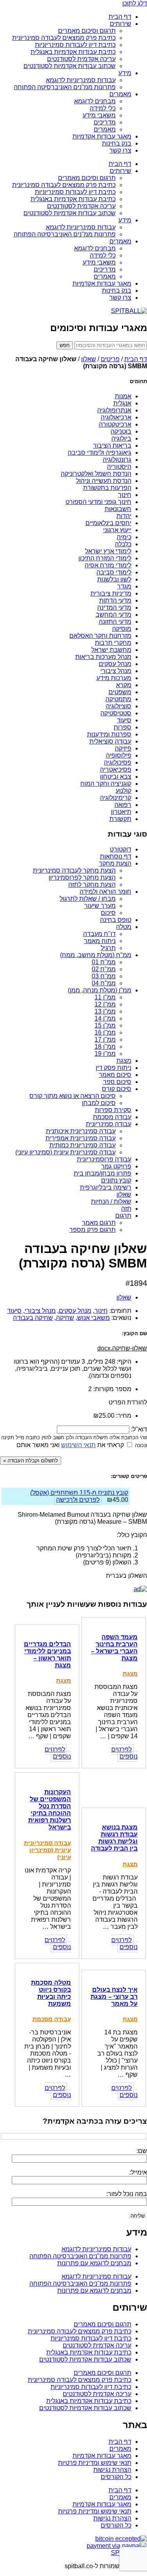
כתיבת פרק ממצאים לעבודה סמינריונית (64, 38)
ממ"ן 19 (105, 1054)
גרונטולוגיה (117, 460)
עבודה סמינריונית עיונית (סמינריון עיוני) (65, 1152)
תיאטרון (121, 812)
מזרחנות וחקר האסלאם (100, 636)
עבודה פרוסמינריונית (104, 1159)
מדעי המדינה (114, 608)
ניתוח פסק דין (113, 1068)
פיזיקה (123, 748)
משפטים (120, 692)
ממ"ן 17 (105, 1040)
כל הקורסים (116, 2477)
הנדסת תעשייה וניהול (104, 481)
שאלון (89, 359)
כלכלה (123, 544)
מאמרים (120, 94)
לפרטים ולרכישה (78, 1500)
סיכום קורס (117, 1089)
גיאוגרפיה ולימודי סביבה (100, 453)
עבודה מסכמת (112, 1117)
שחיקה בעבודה (33, 1318)
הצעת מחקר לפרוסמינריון (82, 878)
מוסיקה (122, 629)
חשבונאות (118, 509)
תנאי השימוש (78, 1445)
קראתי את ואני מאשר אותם (71, 1445)
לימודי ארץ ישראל (108, 551)
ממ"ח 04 (104, 983)
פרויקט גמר (116, 1166)
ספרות (122, 727)
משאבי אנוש (93, 1318)
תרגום (123, 1216)
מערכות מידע (114, 678)
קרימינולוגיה (116, 798)
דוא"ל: (138, 1429)
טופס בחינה (116, 920)
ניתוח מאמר (100, 941)
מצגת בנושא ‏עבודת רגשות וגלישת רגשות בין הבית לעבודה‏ (114, 1838)
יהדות (124, 516)
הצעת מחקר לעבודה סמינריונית (74, 870)
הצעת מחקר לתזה (92, 885)
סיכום (108, 913)
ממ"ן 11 (105, 997)
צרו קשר (120, 150)
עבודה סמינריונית (109, 1124)
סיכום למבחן (99, 1103)
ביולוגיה (121, 438)
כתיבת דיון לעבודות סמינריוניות (75, 45)
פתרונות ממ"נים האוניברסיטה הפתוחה (65, 87)
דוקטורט (121, 849)
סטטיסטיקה (116, 713)
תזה (126, 1209)
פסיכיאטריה (116, 770)
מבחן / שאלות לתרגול (88, 899)
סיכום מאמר (115, 1075)
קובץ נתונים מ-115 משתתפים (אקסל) (79, 1493)
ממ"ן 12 (105, 1004)
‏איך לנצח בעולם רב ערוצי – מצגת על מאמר (114, 1997)
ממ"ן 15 (105, 1025)
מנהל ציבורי (116, 671)
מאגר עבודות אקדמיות (102, 136)
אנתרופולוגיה (114, 410)
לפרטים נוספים (124, 1753)
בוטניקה (121, 431)
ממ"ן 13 (105, 1011)
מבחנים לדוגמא (95, 101)
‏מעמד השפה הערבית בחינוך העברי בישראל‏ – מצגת (114, 1648)
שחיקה (65, 1318)
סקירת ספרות (113, 1110)
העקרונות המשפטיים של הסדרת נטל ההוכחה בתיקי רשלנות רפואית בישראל (50, 1810)
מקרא (124, 685)
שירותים (121, 24)
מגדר (124, 586)
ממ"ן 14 (105, 1018)
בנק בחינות (117, 143)
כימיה (124, 537)
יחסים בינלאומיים (108, 523)
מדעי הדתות (115, 600)
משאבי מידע (99, 115)
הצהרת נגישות (112, 2470)
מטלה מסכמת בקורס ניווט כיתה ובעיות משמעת (51, 1993)
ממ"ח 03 (104, 976)
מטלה (124, 927)
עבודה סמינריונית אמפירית (81, 1138)
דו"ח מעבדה (99, 934)
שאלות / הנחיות (111, 1202)
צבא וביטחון (116, 777)
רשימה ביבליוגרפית (106, 1187)
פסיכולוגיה (118, 762)
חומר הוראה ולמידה (105, 892)
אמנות (123, 396)
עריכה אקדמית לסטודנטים (81, 59)
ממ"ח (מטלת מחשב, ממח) (96, 955)
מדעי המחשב (113, 615)
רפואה (123, 805)
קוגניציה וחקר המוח (106, 784)
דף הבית (120, 17)
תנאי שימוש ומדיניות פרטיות (95, 2463)
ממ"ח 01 (104, 962)
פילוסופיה (119, 755)
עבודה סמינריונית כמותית (83, 1145)
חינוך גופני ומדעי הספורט (98, 502)
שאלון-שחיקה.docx (122, 1348)
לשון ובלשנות (114, 579)
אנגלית (122, 403)
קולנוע (123, 791)
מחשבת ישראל (111, 650)
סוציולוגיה (119, 706)
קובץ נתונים (116, 1180)
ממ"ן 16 (105, 1032)
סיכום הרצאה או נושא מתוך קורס (73, 1096)
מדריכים (105, 122)
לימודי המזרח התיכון (105, 558)
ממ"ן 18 (105, 1047)
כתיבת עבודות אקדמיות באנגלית (73, 52)
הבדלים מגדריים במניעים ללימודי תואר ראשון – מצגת (47, 1655)
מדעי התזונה (115, 622)
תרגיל (108, 948)
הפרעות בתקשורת (107, 488)
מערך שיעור (100, 906)
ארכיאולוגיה (116, 417)
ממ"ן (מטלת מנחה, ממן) (100, 990)
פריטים (110, 359)
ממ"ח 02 (104, 969)
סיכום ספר (117, 1082)
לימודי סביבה (114, 572)
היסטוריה (119, 467)
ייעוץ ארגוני (117, 530)
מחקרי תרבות (113, 643)
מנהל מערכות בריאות (103, 657)
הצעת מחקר (115, 863)
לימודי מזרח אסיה (108, 565)
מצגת (124, 1061)
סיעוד (124, 720)
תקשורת (120, 819)
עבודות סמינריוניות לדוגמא (81, 80)
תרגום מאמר (99, 1223)
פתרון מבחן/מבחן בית (103, 1173)
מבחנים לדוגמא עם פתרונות (94, 2263)
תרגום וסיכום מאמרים (87, 31)
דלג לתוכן (135, 3)
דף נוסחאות (116, 856)
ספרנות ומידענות (109, 734)
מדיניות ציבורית (111, 593)
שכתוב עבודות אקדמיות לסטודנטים (70, 66)
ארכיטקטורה (115, 424)
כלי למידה (103, 108)
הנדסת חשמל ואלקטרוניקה (96, 474)
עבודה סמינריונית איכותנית (81, 1131)
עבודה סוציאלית (110, 741)
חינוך (125, 495)
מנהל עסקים (115, 664)
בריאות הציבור (112, 446)
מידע (125, 73)
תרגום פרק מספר (93, 1230)
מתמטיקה (118, 699)
